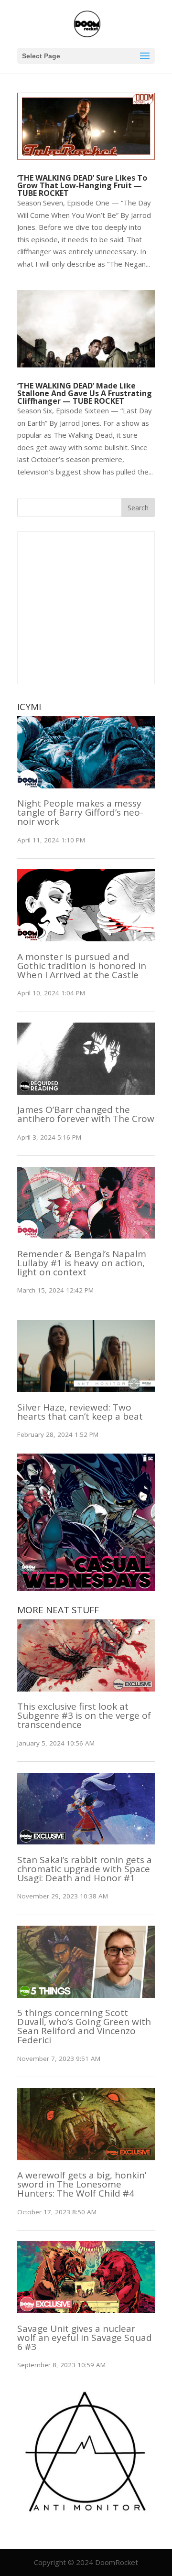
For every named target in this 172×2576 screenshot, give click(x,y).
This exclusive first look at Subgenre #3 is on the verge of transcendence (84, 1715)
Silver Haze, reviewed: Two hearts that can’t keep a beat (80, 1412)
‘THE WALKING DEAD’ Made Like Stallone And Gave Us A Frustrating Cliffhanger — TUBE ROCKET (85, 393)
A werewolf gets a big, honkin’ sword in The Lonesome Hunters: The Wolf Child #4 (82, 2184)
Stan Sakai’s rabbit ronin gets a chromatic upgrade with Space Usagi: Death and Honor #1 (85, 1869)
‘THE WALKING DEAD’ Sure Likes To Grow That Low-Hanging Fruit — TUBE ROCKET (82, 185)
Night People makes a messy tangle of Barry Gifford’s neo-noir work (80, 812)
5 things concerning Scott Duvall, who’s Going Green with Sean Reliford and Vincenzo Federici (84, 2026)
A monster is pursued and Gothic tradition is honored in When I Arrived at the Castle (82, 966)
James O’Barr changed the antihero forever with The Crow (86, 1114)
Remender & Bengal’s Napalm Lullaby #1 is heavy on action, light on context (82, 1263)
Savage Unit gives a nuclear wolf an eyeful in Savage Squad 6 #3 (85, 2338)
